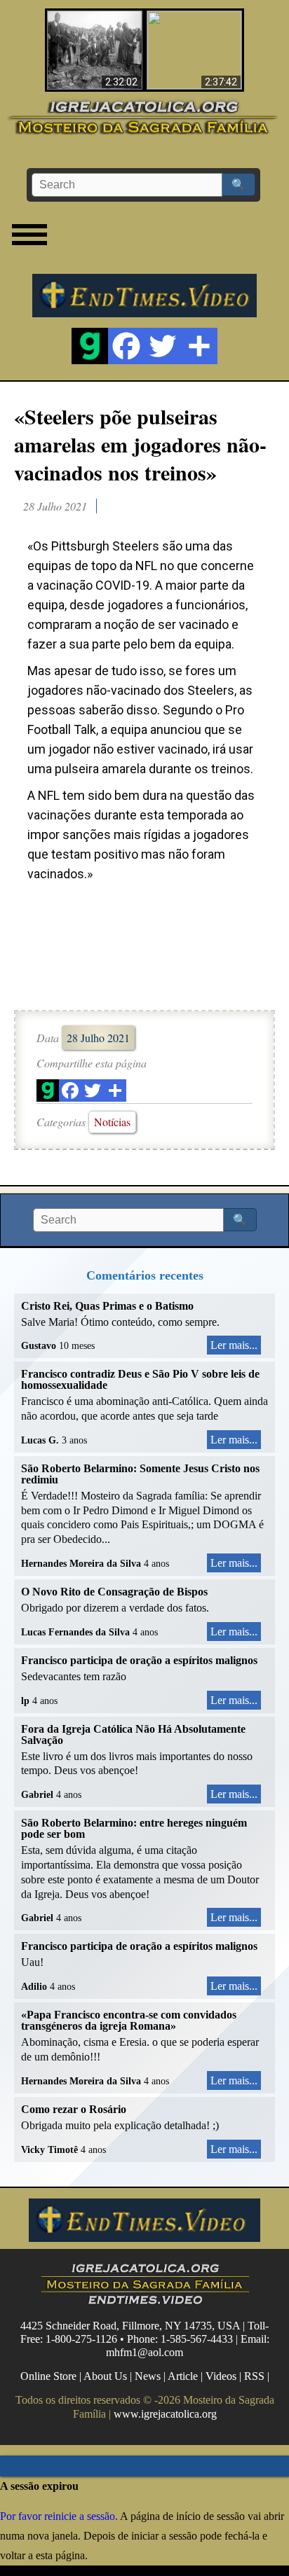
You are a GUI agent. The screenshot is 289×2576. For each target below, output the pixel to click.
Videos (221, 2376)
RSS (254, 2376)
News (148, 2376)
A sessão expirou (39, 2486)
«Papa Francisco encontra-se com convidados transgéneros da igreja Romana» (129, 2020)
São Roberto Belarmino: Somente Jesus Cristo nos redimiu (140, 1474)
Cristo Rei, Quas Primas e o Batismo (107, 1306)
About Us (105, 2376)
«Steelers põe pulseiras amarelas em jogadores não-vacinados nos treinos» (140, 444)
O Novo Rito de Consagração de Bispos (114, 1592)
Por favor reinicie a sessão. (59, 2516)
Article (183, 2376)
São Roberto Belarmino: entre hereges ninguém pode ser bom (134, 1828)
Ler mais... (234, 1345)
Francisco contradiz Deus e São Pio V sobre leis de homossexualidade (140, 1379)
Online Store (48, 2376)
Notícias (112, 1122)
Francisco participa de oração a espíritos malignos (139, 1660)
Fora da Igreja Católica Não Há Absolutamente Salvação (133, 1734)
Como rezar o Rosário (74, 2109)
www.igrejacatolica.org (165, 2413)
